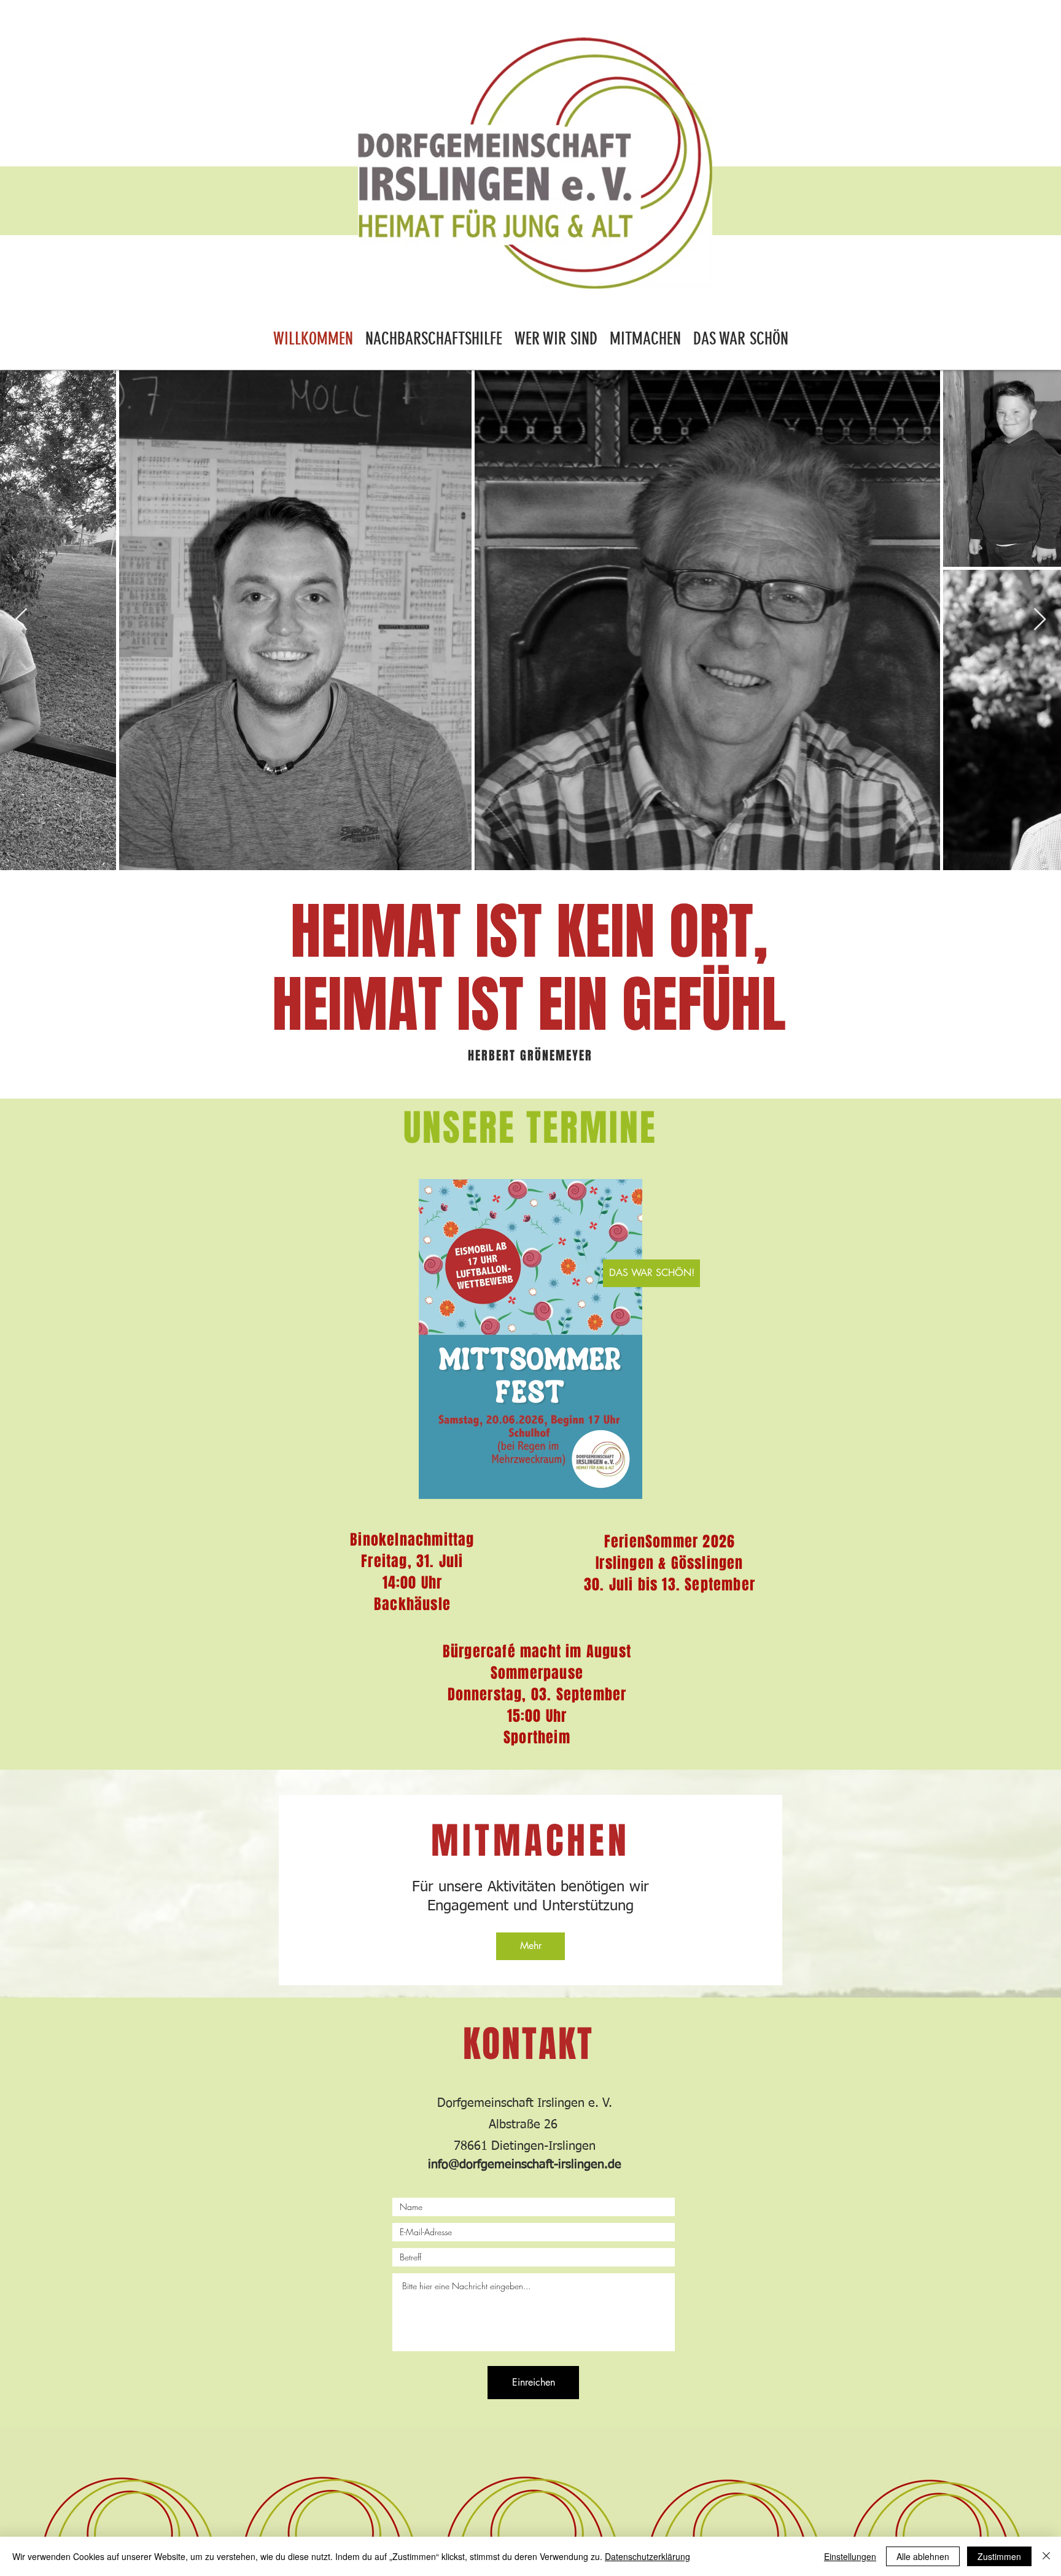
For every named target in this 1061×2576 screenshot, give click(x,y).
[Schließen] (1046, 2556)
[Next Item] (1040, 620)
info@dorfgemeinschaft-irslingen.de (525, 2165)
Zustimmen (999, 2556)
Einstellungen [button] (850, 2556)
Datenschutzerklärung (647, 2556)
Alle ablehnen (923, 2556)
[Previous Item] (21, 620)
